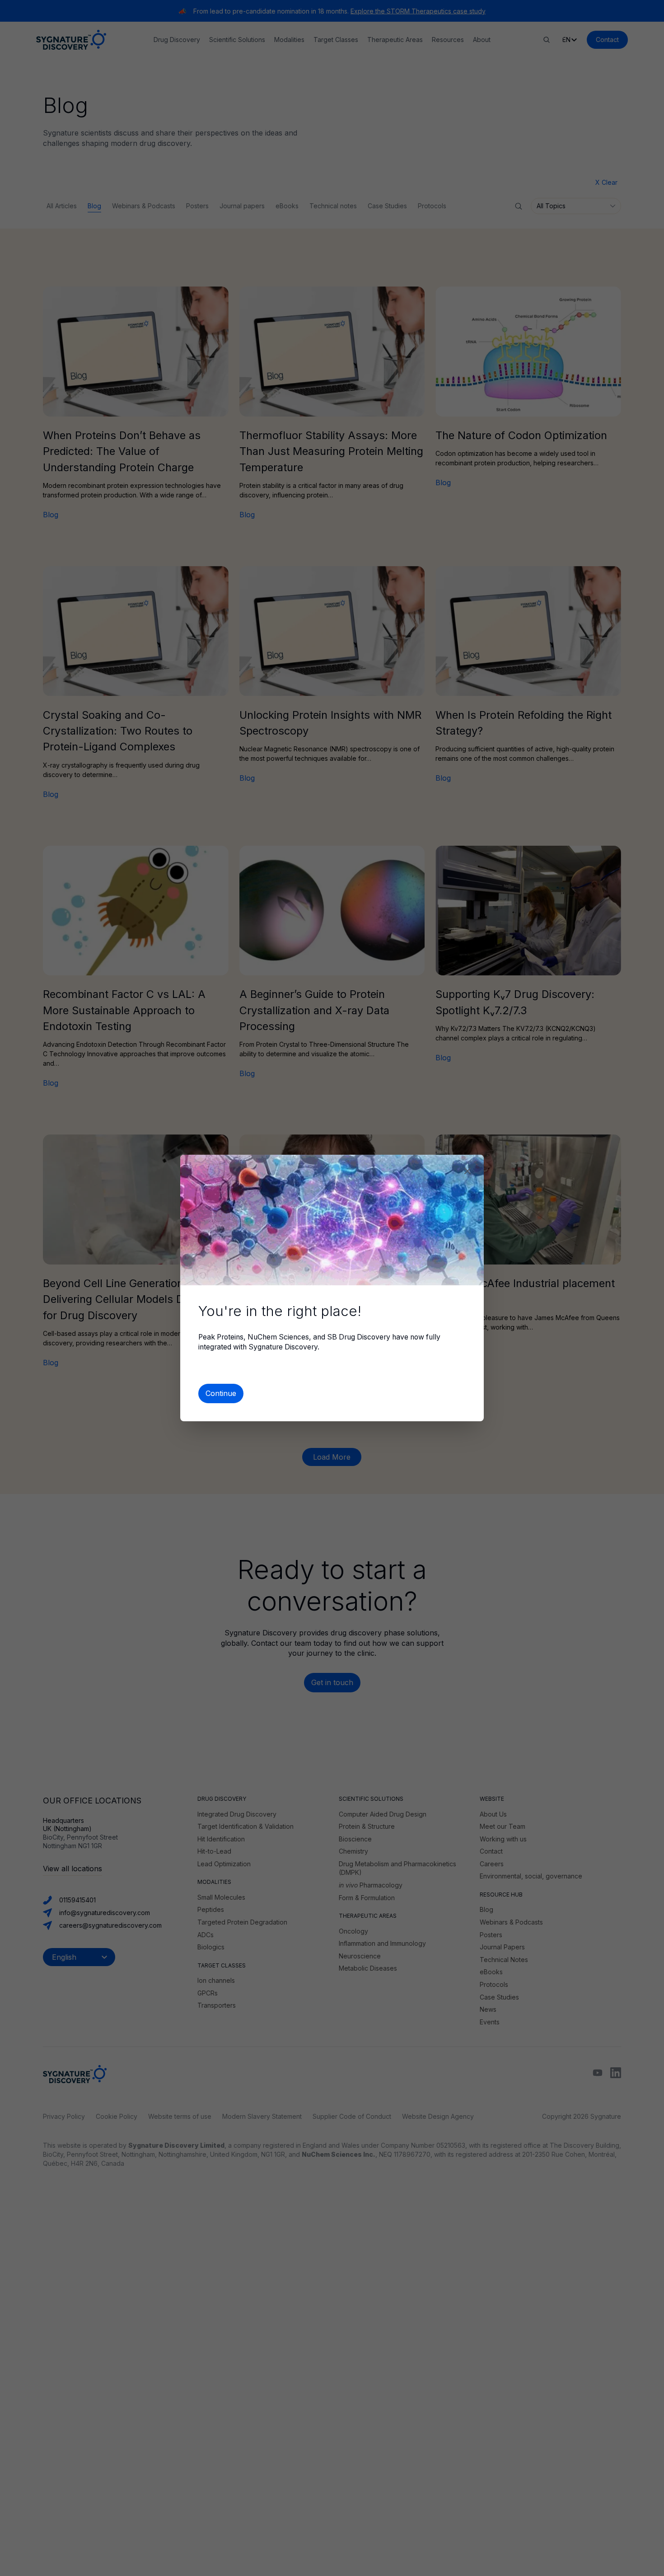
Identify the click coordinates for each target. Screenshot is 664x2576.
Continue (221, 1393)
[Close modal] (468, 1171)
